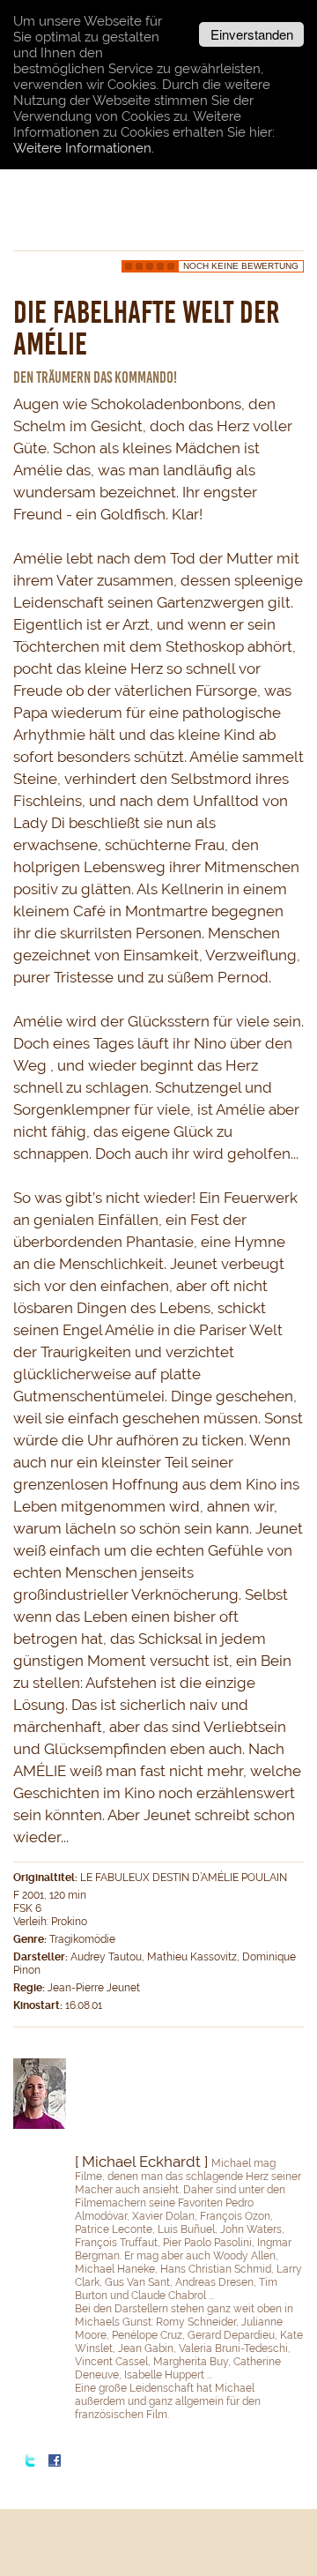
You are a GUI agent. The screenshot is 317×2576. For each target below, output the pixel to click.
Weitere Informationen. (84, 148)
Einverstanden (252, 34)
